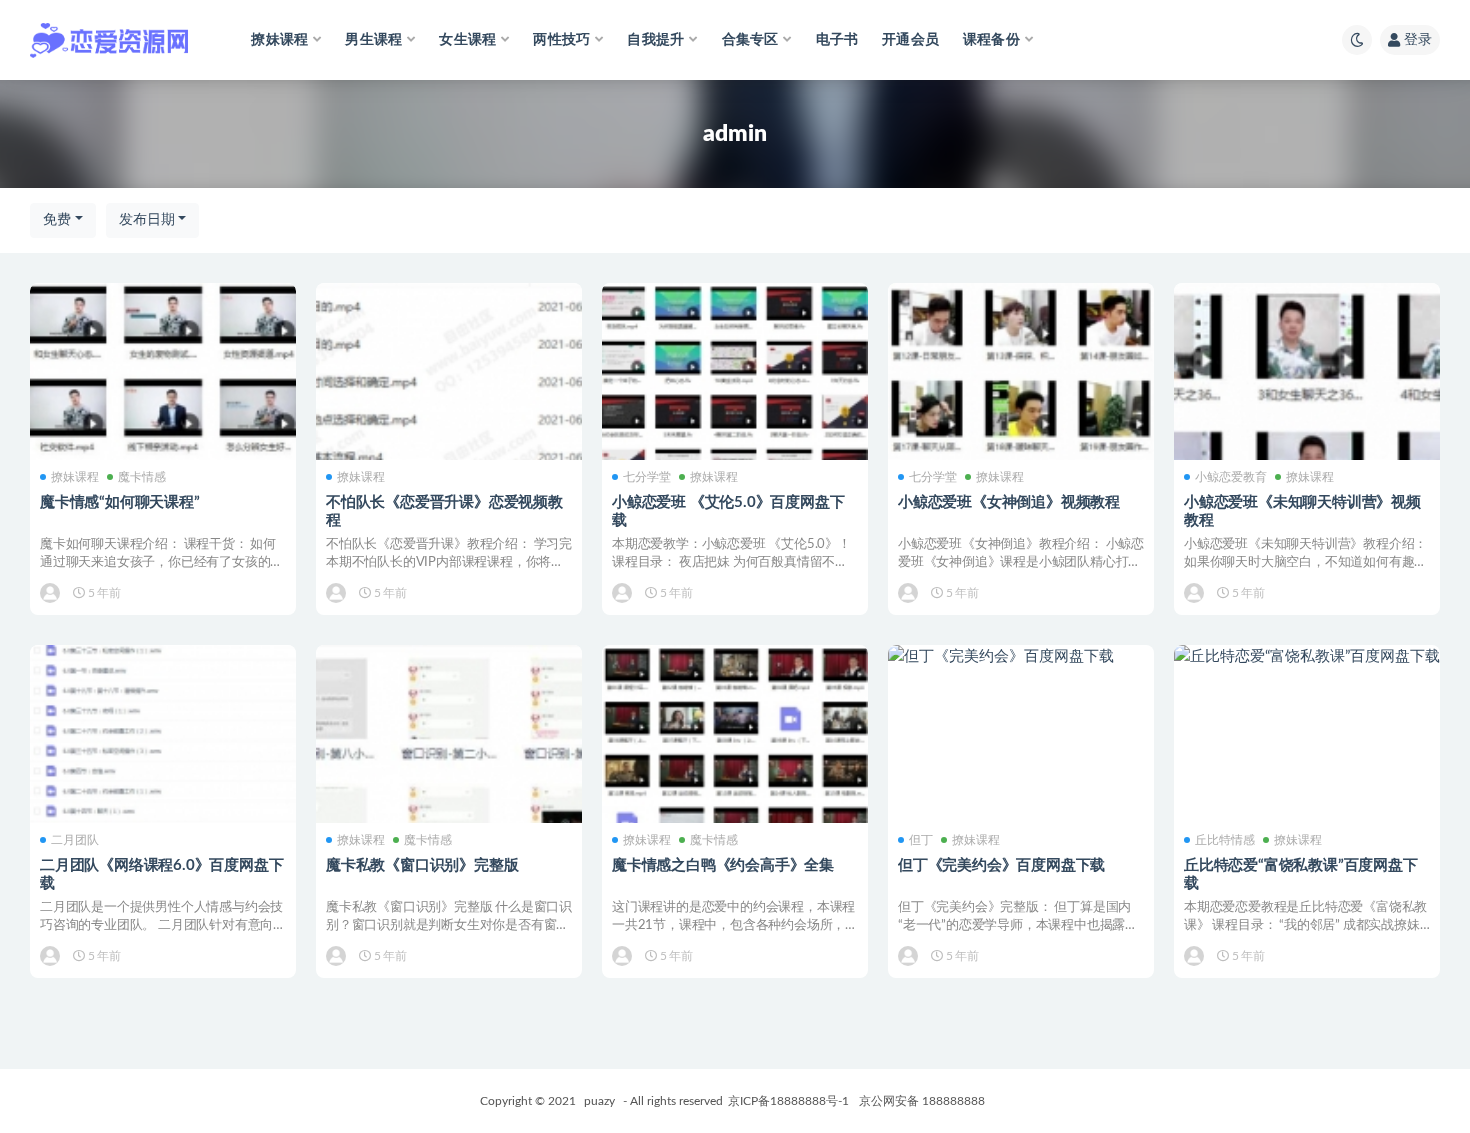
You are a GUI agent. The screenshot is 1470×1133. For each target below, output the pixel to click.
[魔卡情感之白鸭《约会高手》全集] (735, 778)
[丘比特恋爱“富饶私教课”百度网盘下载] (1307, 657)
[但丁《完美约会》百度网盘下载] (1021, 657)
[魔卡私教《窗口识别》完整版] (449, 778)
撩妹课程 (75, 477)
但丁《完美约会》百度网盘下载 (1001, 865)
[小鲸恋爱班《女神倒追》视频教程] (1021, 416)
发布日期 (147, 220)
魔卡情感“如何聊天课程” (120, 502)
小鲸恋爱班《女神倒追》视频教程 (1009, 502)
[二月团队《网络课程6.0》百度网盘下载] (163, 778)
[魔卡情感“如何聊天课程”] (163, 416)
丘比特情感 (1225, 840)
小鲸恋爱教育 (1231, 477)
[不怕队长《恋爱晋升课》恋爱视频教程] (449, 416)
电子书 (837, 40)
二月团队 (75, 840)
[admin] (51, 593)
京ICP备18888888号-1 (788, 1101)
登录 (1418, 40)
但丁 (921, 840)
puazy (599, 1101)
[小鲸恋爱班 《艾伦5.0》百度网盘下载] (735, 416)
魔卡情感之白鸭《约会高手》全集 (723, 865)
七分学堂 (647, 477)
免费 (57, 220)
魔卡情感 (142, 477)
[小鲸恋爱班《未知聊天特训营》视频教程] (1307, 416)
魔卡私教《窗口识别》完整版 (422, 865)
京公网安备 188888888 (922, 1101)
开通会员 (910, 40)
